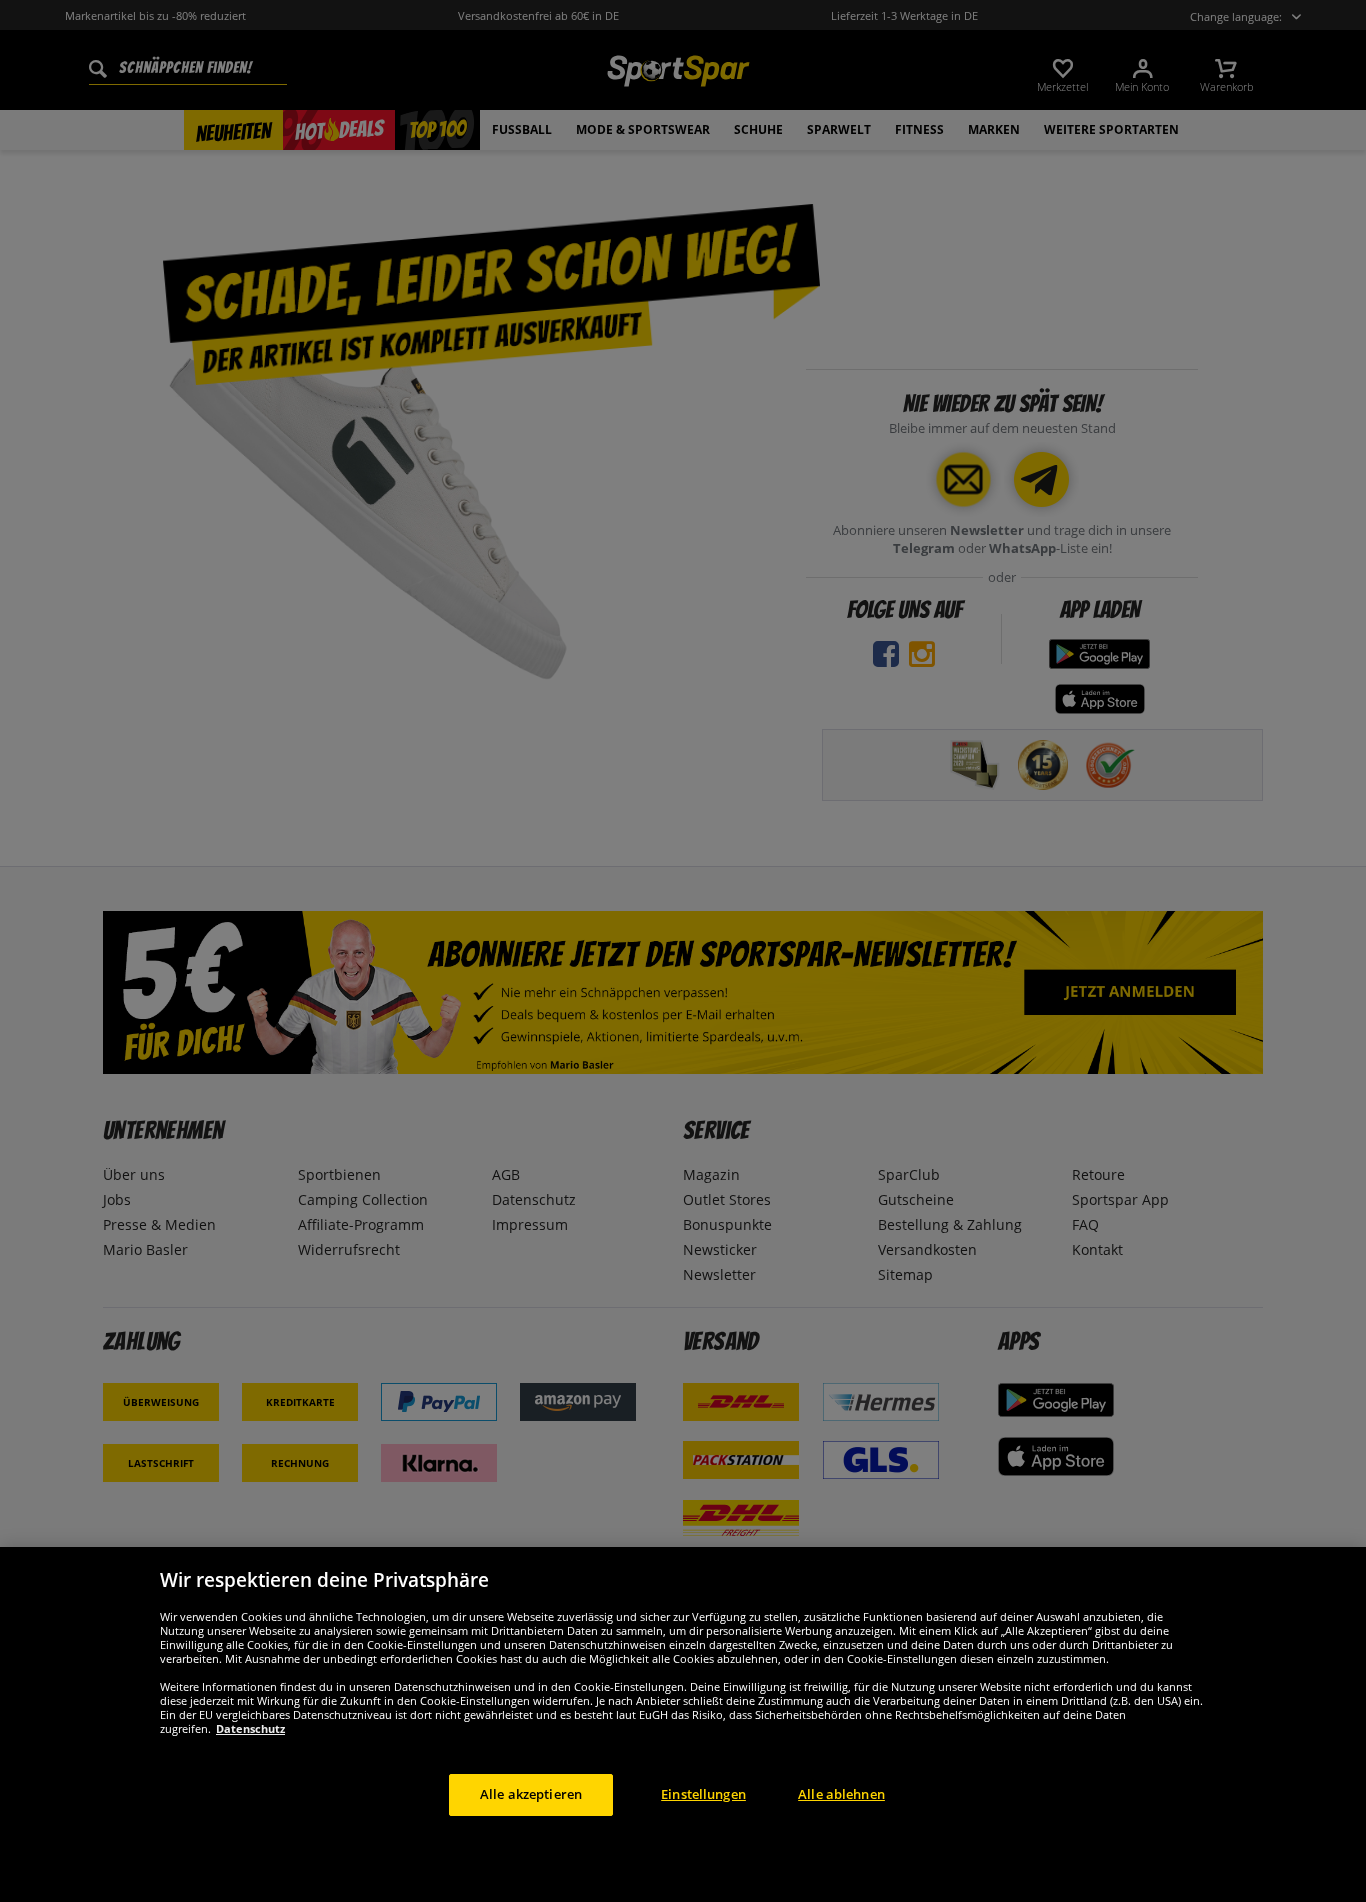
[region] (683, 1724)
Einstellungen (703, 1794)
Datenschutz (250, 1728)
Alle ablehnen (841, 1794)
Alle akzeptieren (531, 1794)
